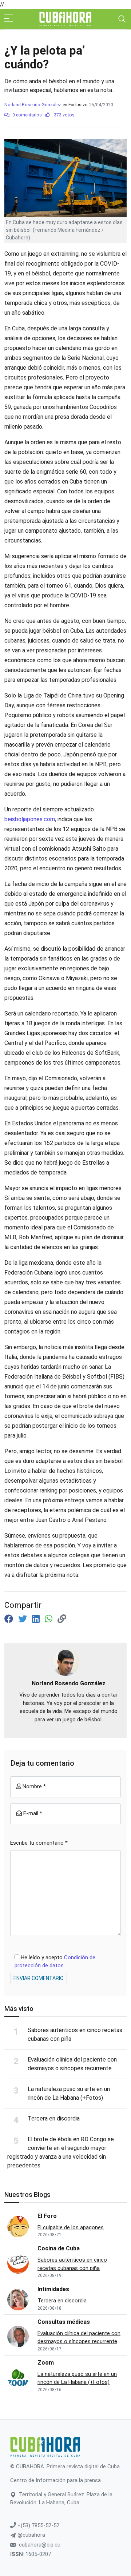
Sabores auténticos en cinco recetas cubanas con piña (72, 2264)
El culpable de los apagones (71, 2227)
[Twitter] (24, 1619)
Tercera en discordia (54, 2118)
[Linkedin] (37, 1619)
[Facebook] (10, 1619)
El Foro (47, 2216)
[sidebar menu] (9, 19)
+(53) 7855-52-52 (38, 2525)
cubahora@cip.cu (40, 2545)
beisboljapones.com (30, 819)
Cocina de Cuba (59, 2248)
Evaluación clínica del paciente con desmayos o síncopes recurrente (79, 2338)
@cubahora (31, 2535)
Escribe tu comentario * (39, 1843)
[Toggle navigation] (122, 19)
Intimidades (53, 2289)
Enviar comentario (39, 1978)
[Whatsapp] (50, 1619)
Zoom (46, 2363)
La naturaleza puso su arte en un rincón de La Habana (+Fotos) (77, 2378)
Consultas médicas (64, 2322)
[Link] (62, 1619)
